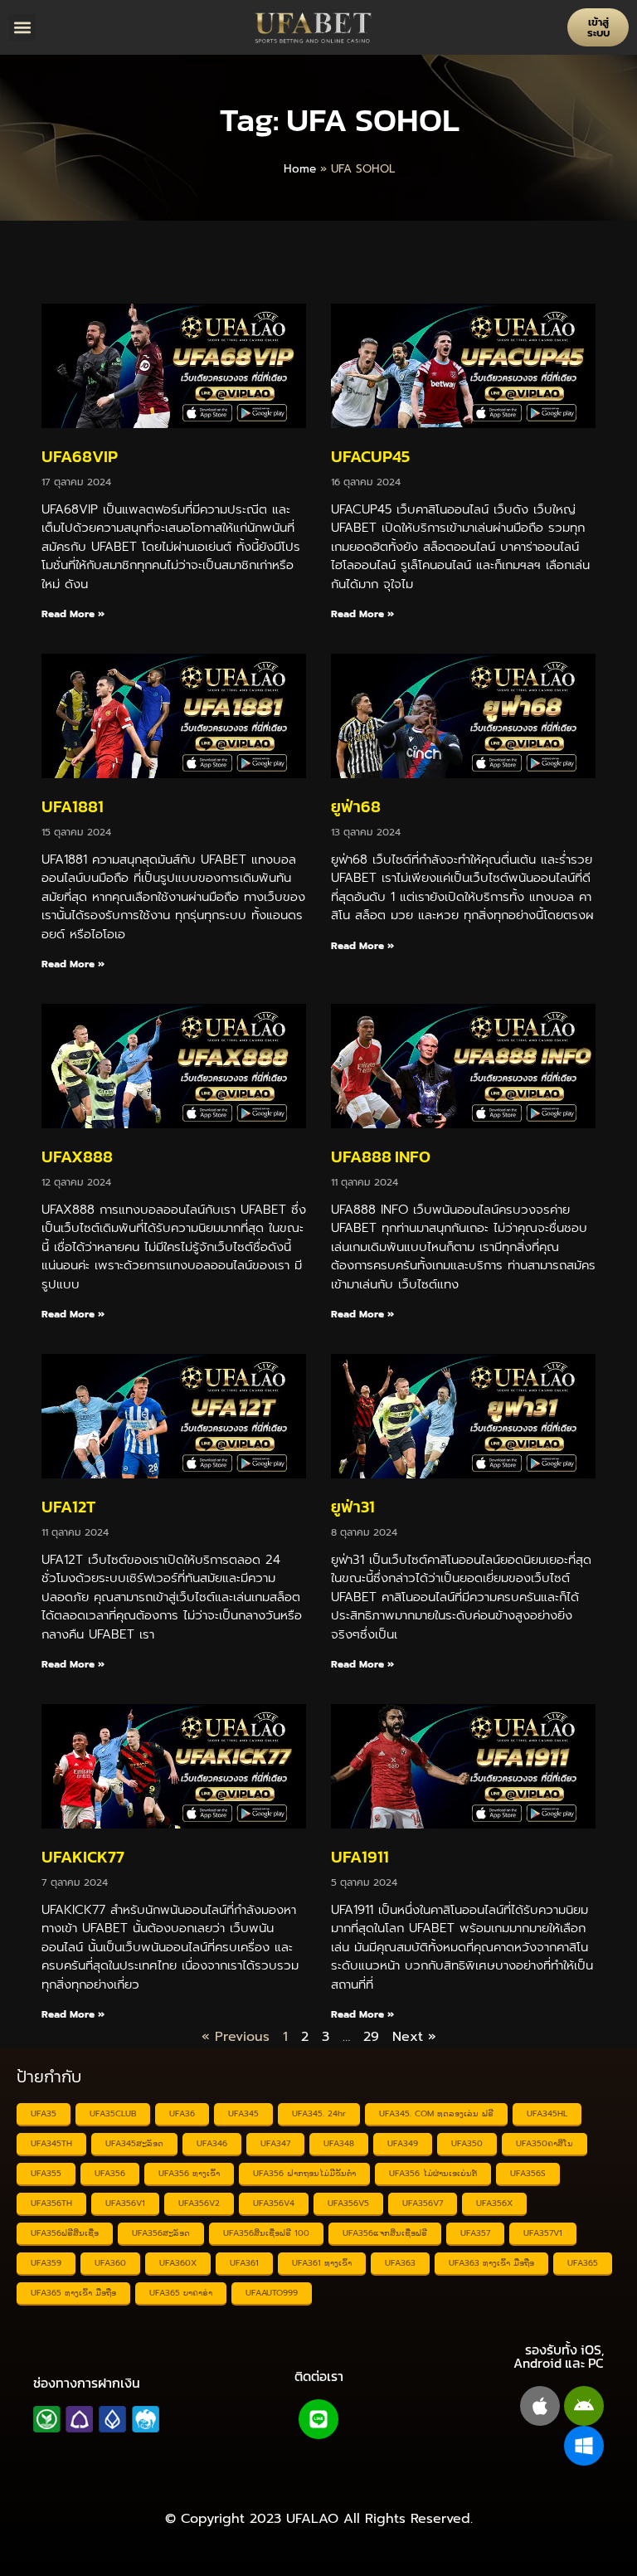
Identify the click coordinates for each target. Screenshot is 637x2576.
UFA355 (46, 2173)
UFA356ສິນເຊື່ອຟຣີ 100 (266, 2233)
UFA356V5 (348, 2203)
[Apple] (540, 2406)
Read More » (73, 614)
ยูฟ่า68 (356, 806)
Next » (414, 2037)
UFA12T (68, 1507)
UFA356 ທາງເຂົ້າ (189, 2173)
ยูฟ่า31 (353, 1507)
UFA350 (467, 2143)
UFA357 (475, 2233)
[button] (22, 28)
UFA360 (110, 2263)
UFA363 (400, 2263)
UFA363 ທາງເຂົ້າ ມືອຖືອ (491, 2263)
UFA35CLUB (113, 2113)
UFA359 (46, 2263)
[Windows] (584, 2446)
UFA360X (178, 2263)
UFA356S (528, 2173)
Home (300, 169)
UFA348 (339, 2143)
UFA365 (583, 2263)
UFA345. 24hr (319, 2113)
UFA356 (110, 2173)
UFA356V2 (199, 2203)
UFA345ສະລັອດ (134, 2143)
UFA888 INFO (381, 1157)
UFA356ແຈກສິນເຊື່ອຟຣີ (385, 2233)
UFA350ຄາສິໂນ (545, 2143)
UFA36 (182, 2113)
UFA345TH (51, 2143)
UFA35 (44, 2113)
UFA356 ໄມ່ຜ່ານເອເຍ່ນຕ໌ (433, 2173)
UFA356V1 (125, 2203)
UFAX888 (77, 1157)
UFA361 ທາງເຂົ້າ (322, 2263)
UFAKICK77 (83, 1857)
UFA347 (275, 2143)
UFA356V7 (423, 2203)
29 (371, 2037)
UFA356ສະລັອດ (161, 2233)
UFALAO (312, 2519)
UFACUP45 (370, 456)
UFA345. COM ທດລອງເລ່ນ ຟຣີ (436, 2113)
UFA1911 (360, 1857)
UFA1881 (73, 806)
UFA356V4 (274, 2203)
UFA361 (244, 2263)
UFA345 (243, 2113)
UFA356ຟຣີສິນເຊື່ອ (65, 2233)
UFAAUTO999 (272, 2293)
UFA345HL (547, 2113)
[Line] (318, 2419)
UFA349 (403, 2143)
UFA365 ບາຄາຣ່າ (181, 2293)
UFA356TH (51, 2203)
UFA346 (212, 2143)
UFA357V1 (543, 2233)
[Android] (584, 2406)
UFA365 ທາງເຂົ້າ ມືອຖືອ (73, 2293)
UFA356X (494, 2203)
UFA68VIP (80, 456)
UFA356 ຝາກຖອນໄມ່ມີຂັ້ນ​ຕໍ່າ (304, 2173)
